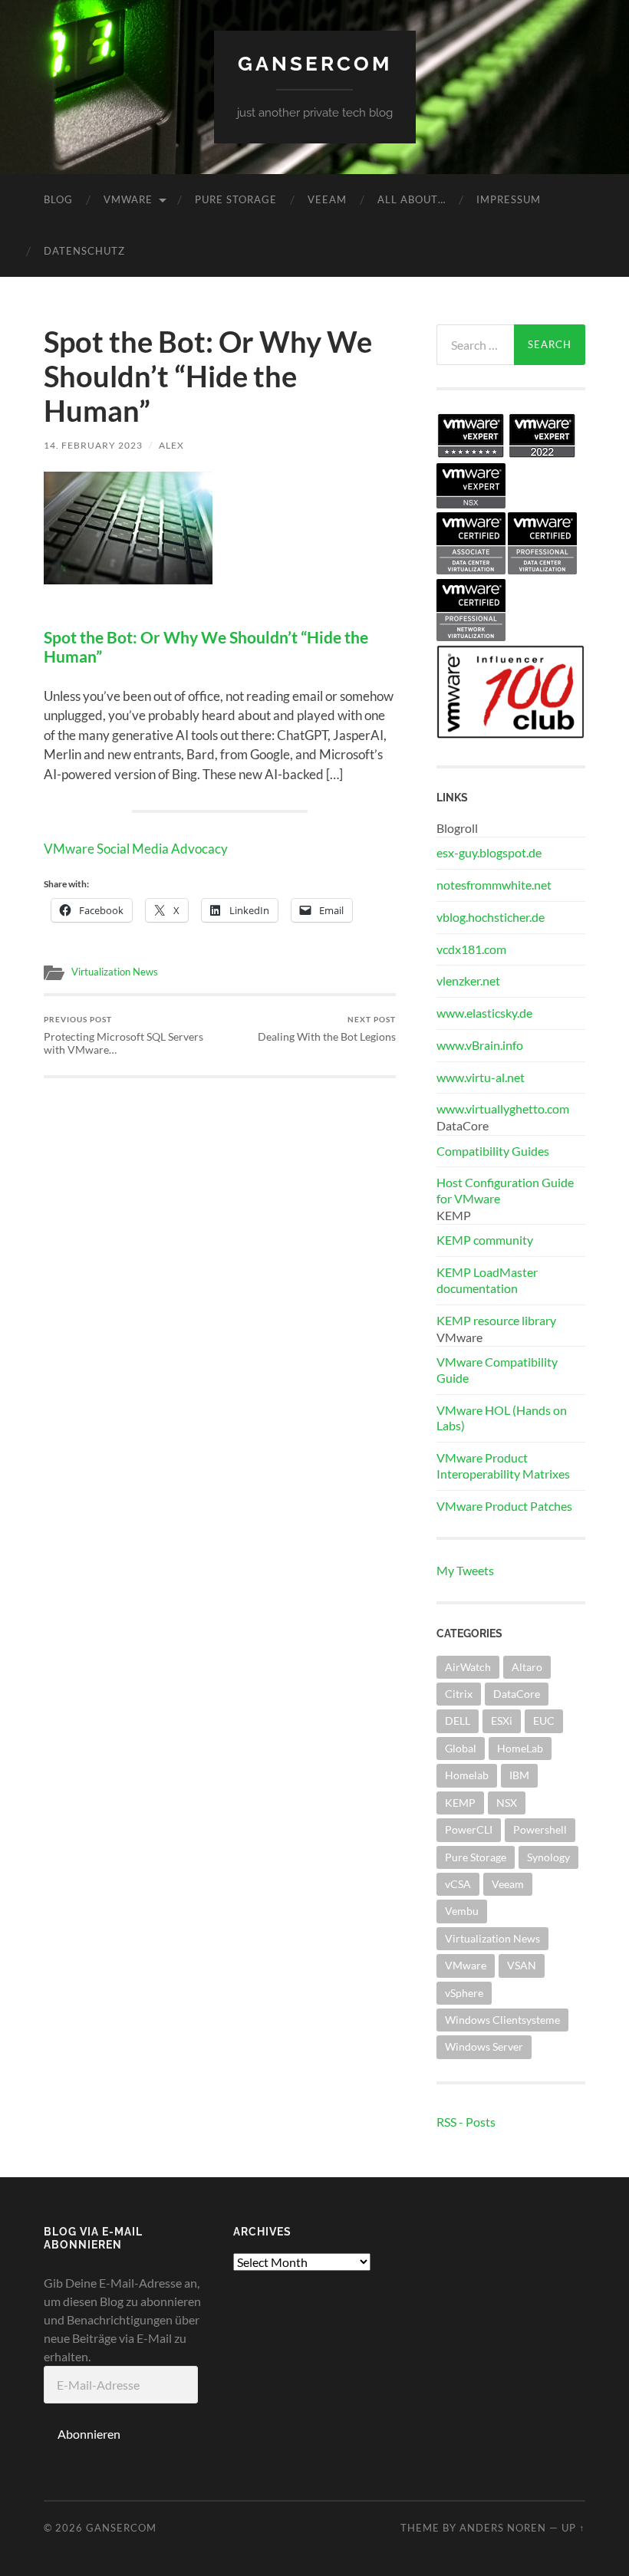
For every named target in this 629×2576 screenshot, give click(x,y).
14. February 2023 (93, 445)
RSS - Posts (466, 2122)
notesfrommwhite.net (494, 885)
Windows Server (484, 2046)
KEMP (460, 1803)
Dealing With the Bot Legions (327, 1029)
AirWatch (468, 1667)
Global (461, 1748)
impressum (509, 199)
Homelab (467, 1775)
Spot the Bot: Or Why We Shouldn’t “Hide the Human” (206, 647)
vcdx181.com (471, 949)
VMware (128, 199)
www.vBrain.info (480, 1045)
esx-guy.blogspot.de (489, 852)
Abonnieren (89, 2434)
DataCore (517, 1694)
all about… (412, 199)
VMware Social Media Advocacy (136, 849)
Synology (548, 1857)
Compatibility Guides (493, 1151)
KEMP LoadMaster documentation (487, 1280)
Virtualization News (115, 972)
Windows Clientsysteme (502, 2020)
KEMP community (485, 1240)
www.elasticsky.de (484, 1013)
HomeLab (520, 1748)
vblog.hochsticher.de (491, 917)
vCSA (458, 1884)
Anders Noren (503, 2528)
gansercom (315, 63)
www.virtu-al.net (481, 1077)
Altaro (527, 1667)
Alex (171, 445)
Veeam (327, 199)
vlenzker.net (468, 980)
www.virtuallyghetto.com (503, 1109)
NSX (507, 1803)
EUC (544, 1721)
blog (58, 199)
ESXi (502, 1721)
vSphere (464, 1993)
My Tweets (465, 1570)
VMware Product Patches (504, 1506)
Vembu (462, 1911)
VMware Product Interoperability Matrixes (503, 1466)
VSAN (522, 1965)
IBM (519, 1775)
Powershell (540, 1829)
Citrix (459, 1694)
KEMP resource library (496, 1320)
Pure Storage (236, 199)
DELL (458, 1721)
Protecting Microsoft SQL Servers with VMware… (123, 1035)
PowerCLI (469, 1829)
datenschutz (84, 251)
